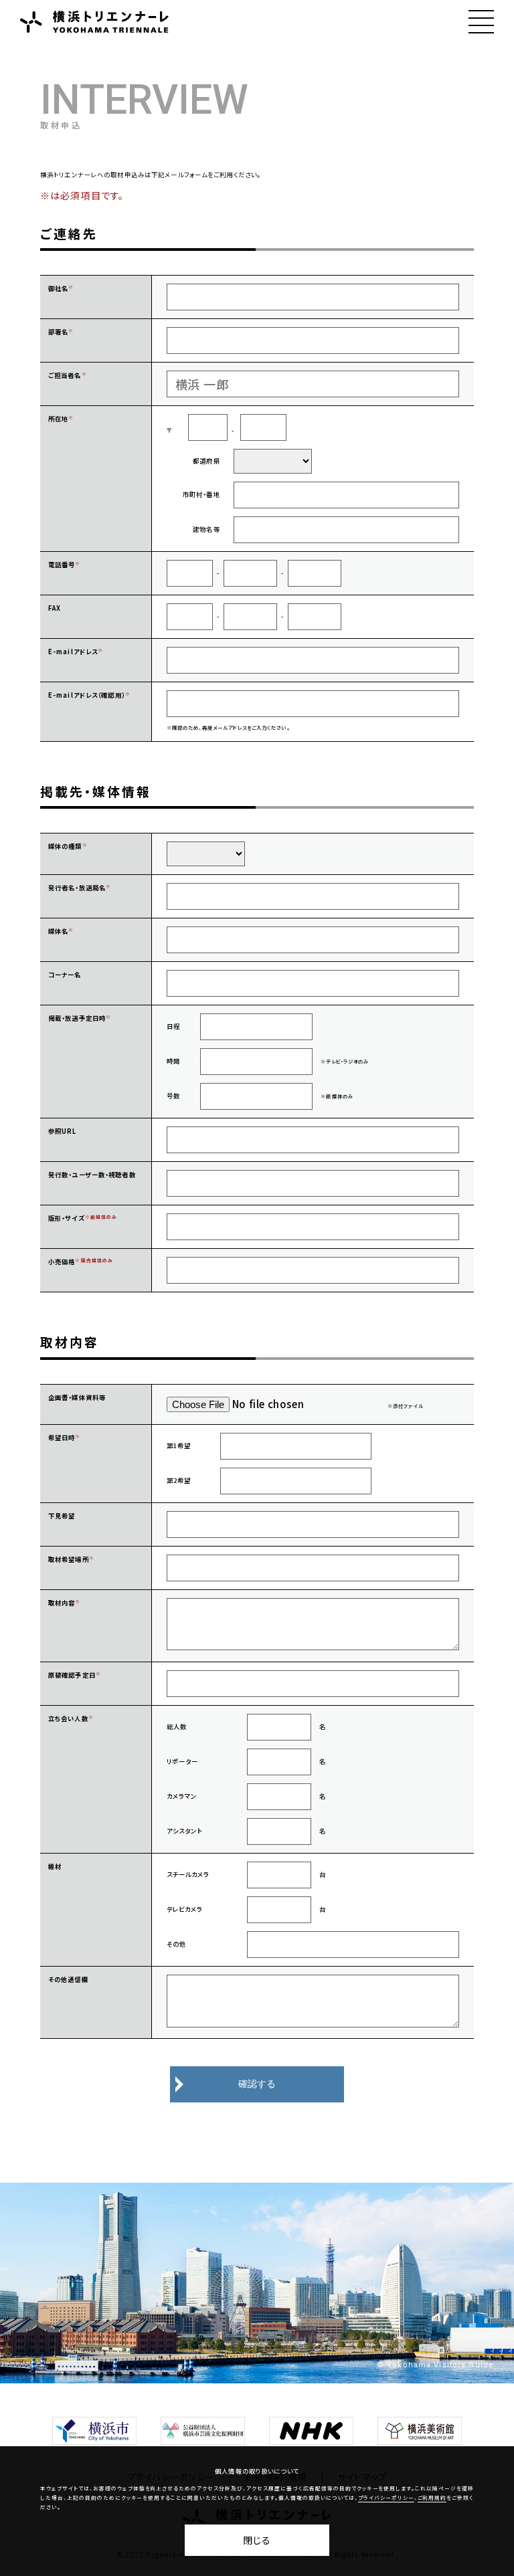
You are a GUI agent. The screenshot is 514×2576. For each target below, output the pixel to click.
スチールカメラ (188, 1874)
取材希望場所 (69, 1559)
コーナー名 (65, 975)
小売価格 (62, 1262)
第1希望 (179, 1446)
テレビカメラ (185, 1909)
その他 (176, 1944)
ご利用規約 (432, 2498)
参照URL (63, 1131)
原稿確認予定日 (72, 1675)
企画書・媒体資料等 (77, 1397)
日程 (173, 1026)
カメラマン (182, 1796)
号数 (173, 1096)
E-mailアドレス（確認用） (87, 695)
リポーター (183, 1761)
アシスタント (185, 1831)
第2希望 (179, 1480)
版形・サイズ (67, 1218)
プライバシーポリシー (386, 2498)
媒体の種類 (65, 846)
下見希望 (62, 1516)
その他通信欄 (68, 1979)
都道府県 (206, 461)
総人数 (177, 1726)
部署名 (58, 332)
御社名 (58, 288)
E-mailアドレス (73, 652)
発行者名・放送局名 (77, 888)
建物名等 (206, 529)
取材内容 (62, 1603)
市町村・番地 (201, 494)
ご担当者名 (65, 375)
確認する (257, 2084)
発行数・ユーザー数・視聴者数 (92, 1175)
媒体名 (58, 931)
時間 (173, 1061)
